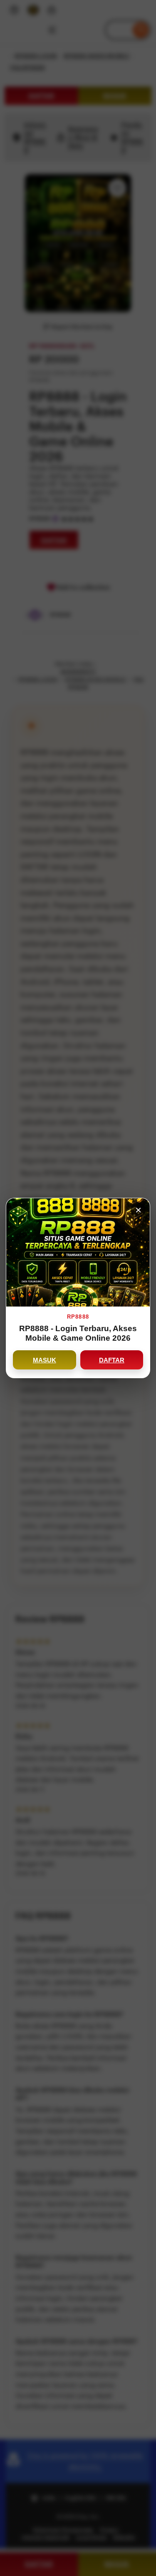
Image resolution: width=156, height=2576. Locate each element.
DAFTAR (112, 1360)
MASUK (45, 1360)
